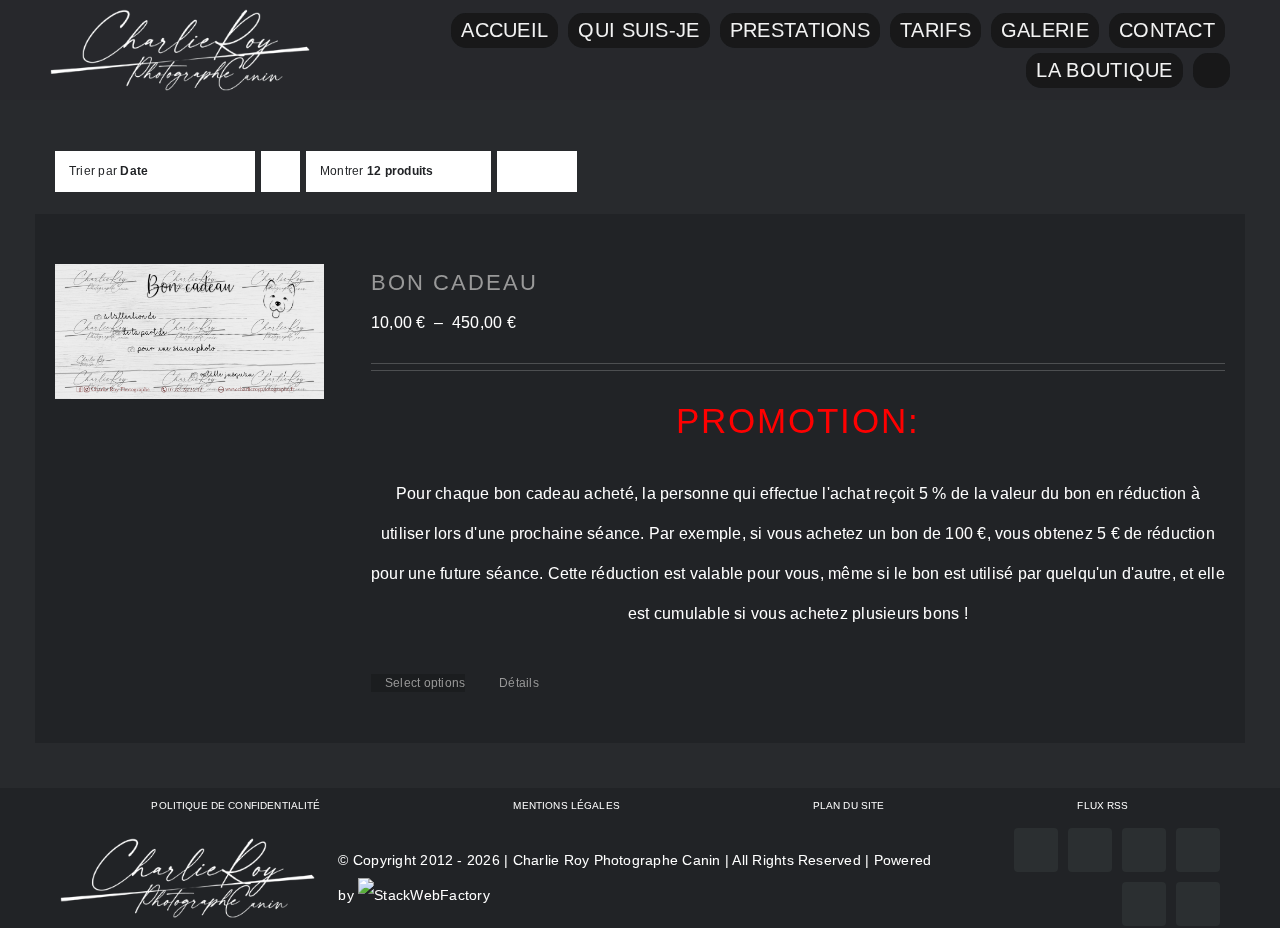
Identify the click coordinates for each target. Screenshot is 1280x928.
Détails (519, 683)
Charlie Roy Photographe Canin (617, 860)
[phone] (1198, 904)
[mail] (1144, 904)
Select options (425, 683)
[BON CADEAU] (189, 331)
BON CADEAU (454, 282)
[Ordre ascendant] (280, 171)
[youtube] (1144, 850)
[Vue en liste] (556, 171)
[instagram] (1090, 850)
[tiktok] (1198, 850)
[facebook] (1036, 850)
